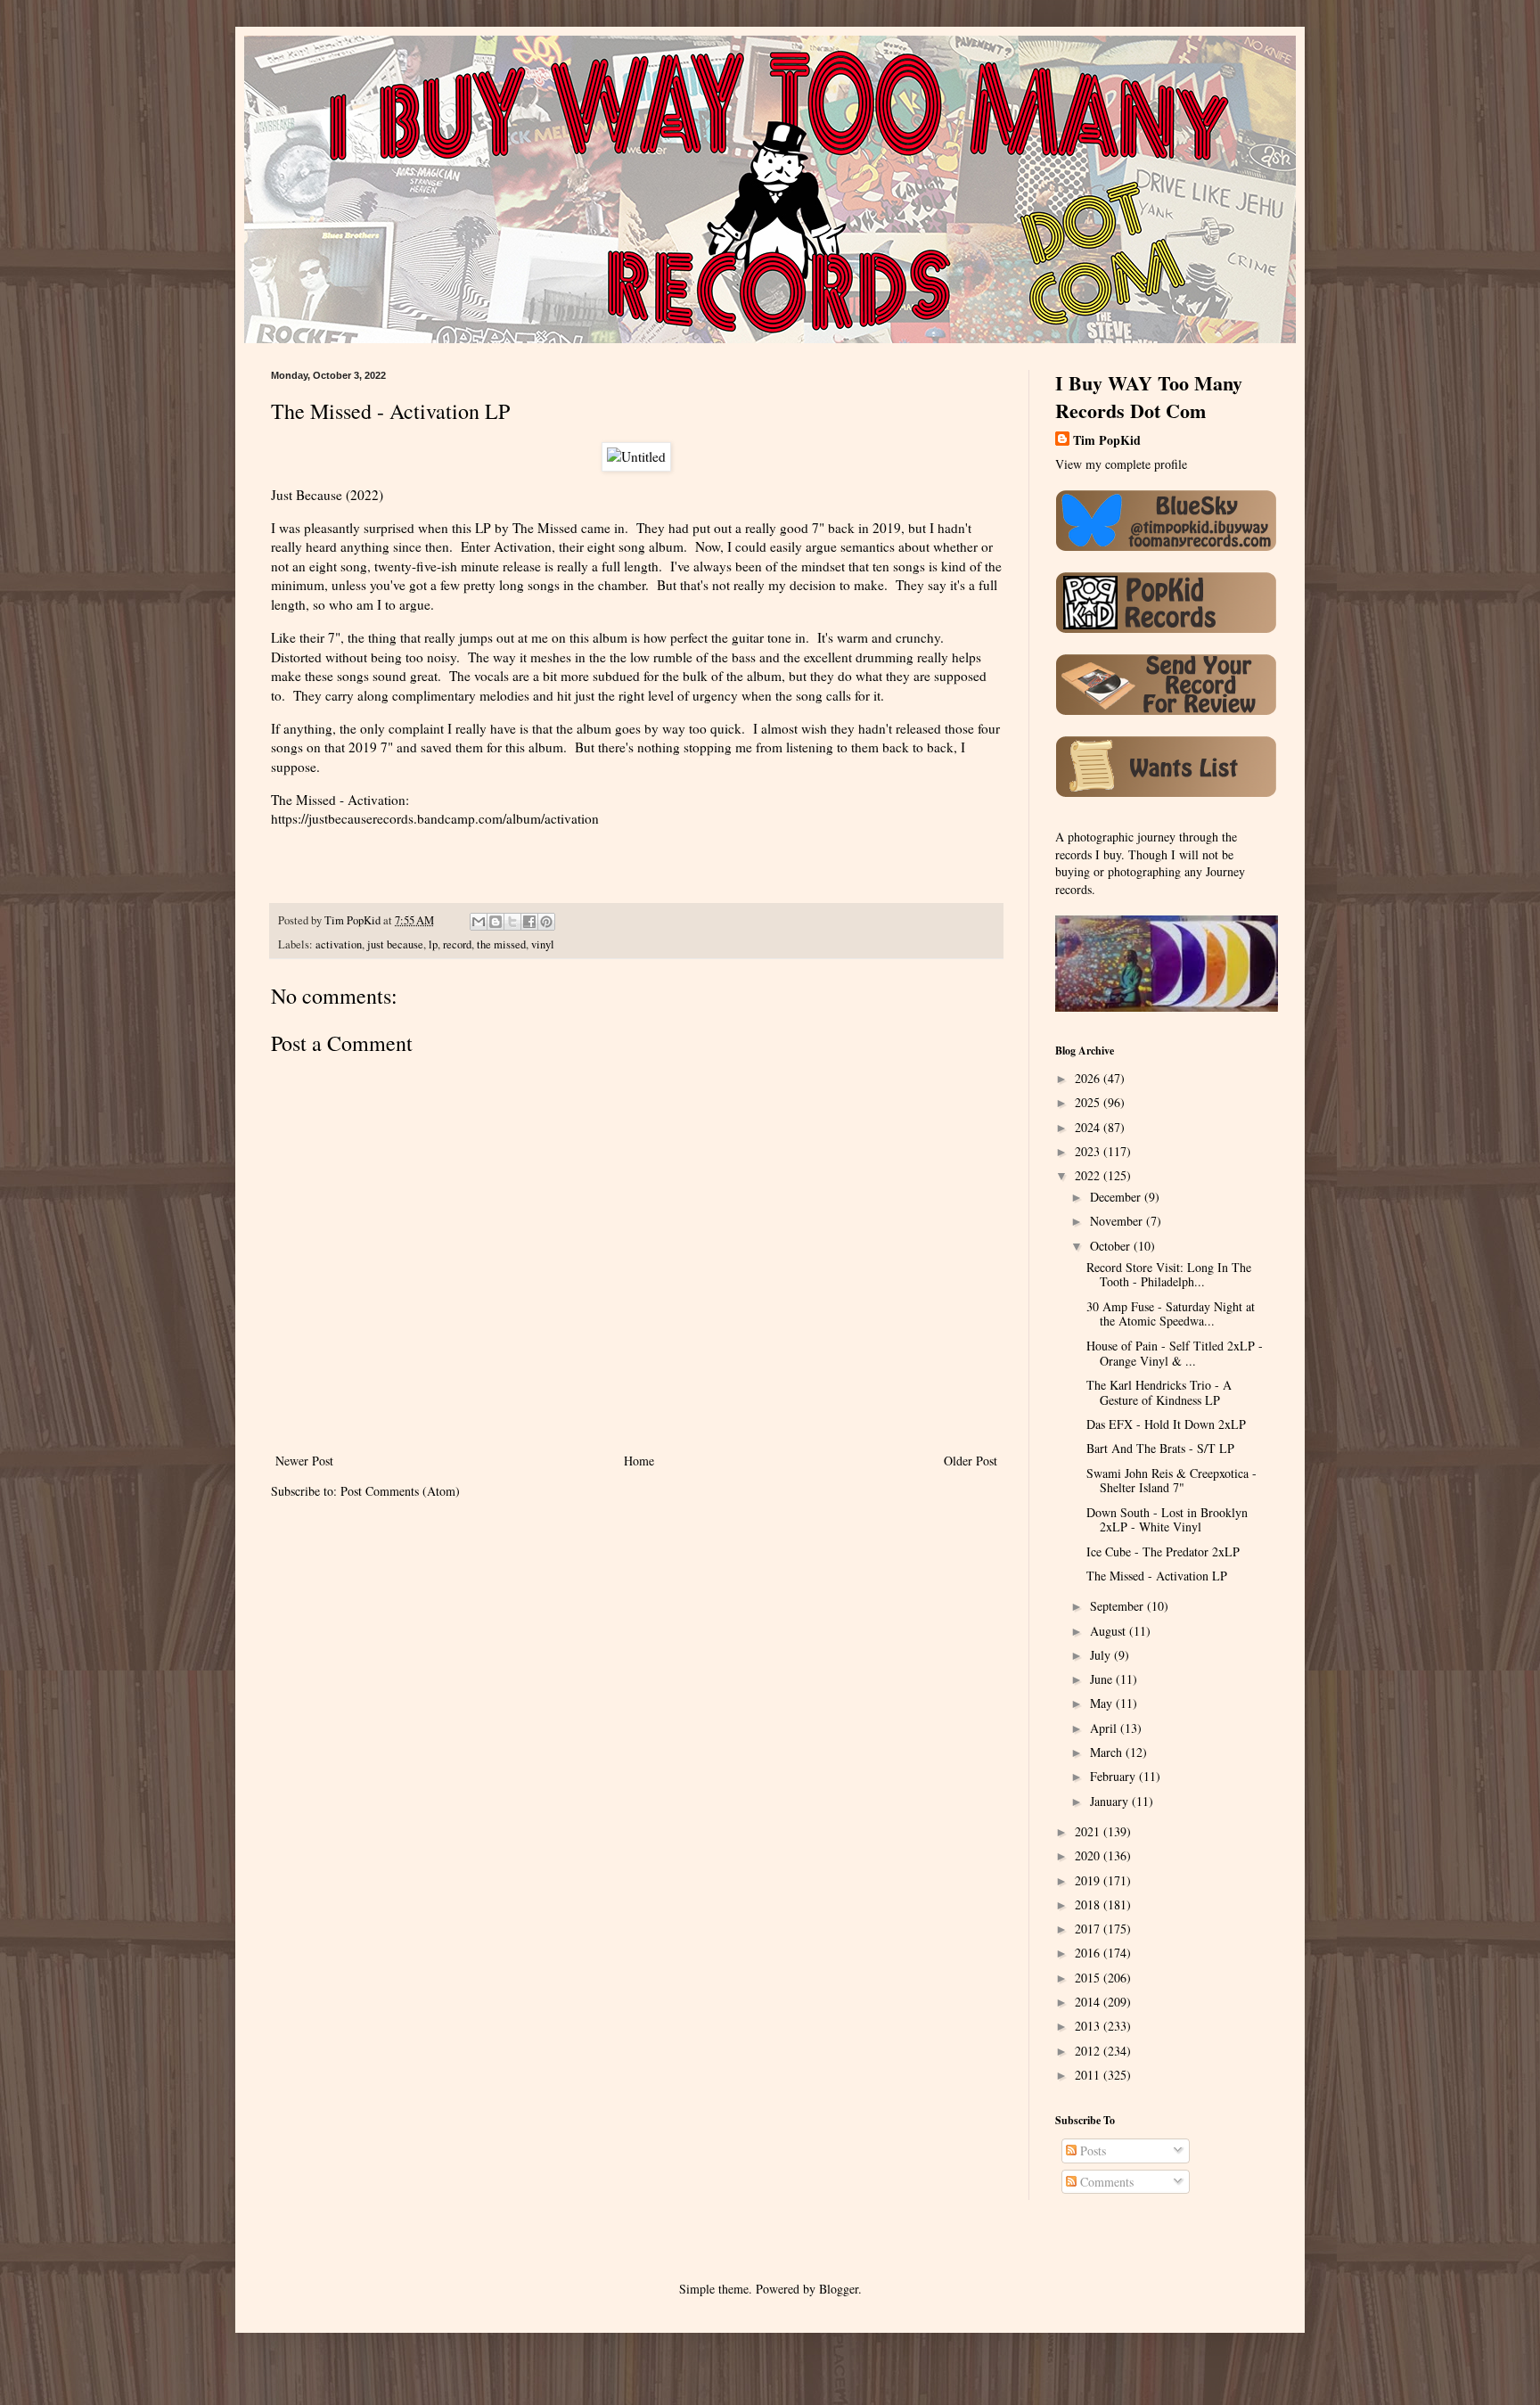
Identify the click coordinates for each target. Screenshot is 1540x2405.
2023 (1089, 1151)
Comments (1105, 2182)
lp (433, 944)
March (1108, 1752)
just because (395, 944)
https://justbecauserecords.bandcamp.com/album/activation (435, 818)
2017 (1089, 1929)
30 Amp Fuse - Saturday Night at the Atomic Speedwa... (1171, 1314)
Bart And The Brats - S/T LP (1160, 1448)
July (1102, 1655)
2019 (1089, 1880)
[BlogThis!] (496, 922)
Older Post (971, 1461)
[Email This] (479, 922)
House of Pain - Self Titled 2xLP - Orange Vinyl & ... (1175, 1353)
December (1117, 1197)
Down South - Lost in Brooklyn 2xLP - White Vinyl (1167, 1520)
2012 (1089, 2051)
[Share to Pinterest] (546, 922)
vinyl (543, 944)
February (1114, 1776)
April (1105, 1728)
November (1118, 1221)
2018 (1089, 1904)
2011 (1089, 2075)
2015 (1089, 1978)
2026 (1089, 1078)
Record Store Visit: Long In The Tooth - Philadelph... (1169, 1275)
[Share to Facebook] (529, 922)
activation (339, 944)
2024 (1089, 1127)
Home (639, 1461)
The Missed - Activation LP (1157, 1576)
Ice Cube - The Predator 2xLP (1163, 1551)
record (457, 944)
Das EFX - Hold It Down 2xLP (1166, 1424)
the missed (501, 944)
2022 (1089, 1175)
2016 (1089, 1953)
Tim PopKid (1107, 440)
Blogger (839, 2289)
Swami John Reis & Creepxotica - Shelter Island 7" (1171, 1481)
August (1110, 1631)
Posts (1091, 2151)
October (1112, 1246)
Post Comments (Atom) (400, 1491)
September (1118, 1606)
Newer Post (304, 1461)
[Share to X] (512, 922)
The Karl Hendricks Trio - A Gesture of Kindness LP (1159, 1392)
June (1103, 1679)
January (1111, 1801)
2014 (1089, 2002)
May (1103, 1703)
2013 (1089, 2026)
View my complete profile (1121, 464)
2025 (1089, 1102)
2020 (1089, 1855)
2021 (1089, 1831)
